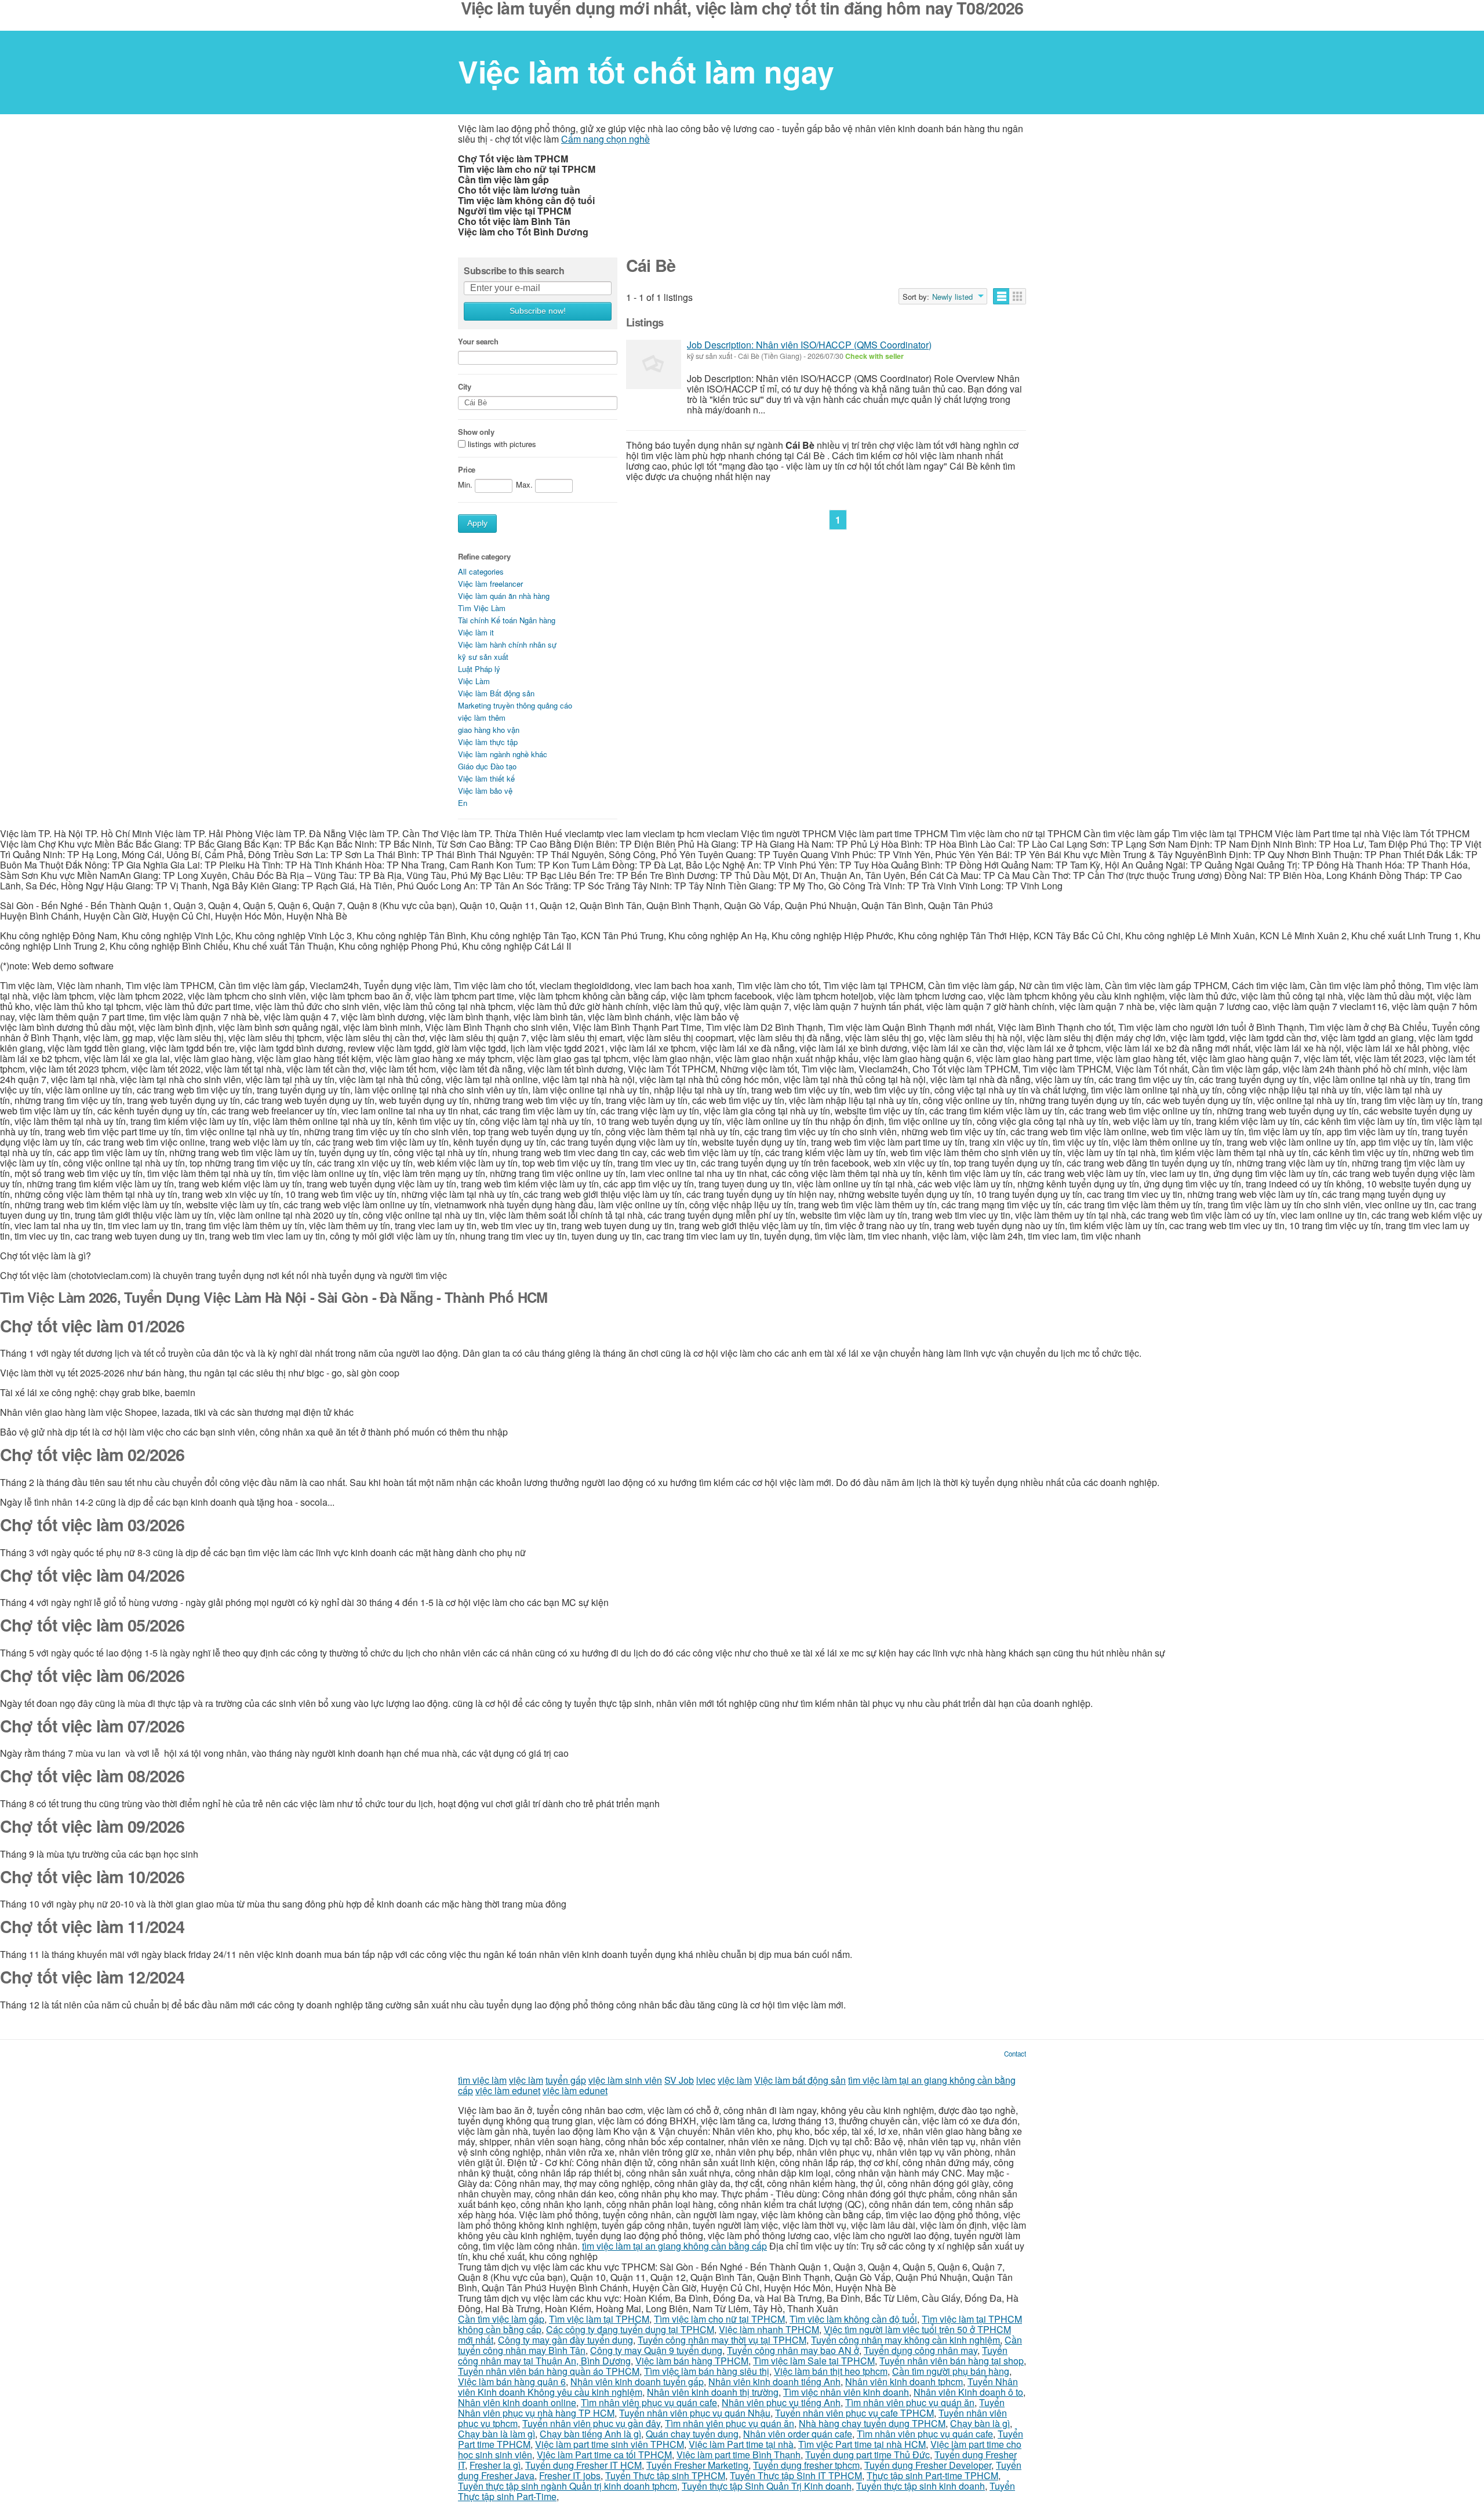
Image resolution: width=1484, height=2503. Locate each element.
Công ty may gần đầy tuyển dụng (565, 2340)
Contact (1015, 2054)
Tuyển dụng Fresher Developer (928, 2465)
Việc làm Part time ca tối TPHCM (604, 2455)
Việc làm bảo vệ (485, 791)
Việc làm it (476, 632)
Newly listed (952, 297)
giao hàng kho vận (489, 730)
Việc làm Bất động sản (496, 693)
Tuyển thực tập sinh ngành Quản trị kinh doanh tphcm (568, 2486)
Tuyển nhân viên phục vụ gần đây (591, 2423)
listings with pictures (502, 444)
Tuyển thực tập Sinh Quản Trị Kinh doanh (767, 2486)
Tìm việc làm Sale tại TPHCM (814, 2361)
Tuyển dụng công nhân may (921, 2350)
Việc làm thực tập (488, 742)
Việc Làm (474, 681)
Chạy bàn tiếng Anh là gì (590, 2434)
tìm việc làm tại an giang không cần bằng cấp (674, 2246)
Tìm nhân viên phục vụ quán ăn (910, 2402)
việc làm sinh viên (625, 2080)
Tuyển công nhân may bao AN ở (793, 2350)
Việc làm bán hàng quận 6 (512, 2382)
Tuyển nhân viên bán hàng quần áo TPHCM (549, 2371)
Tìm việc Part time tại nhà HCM (862, 2444)
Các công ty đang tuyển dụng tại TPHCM (630, 2329)
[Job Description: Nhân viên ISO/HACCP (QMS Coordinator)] (654, 364)
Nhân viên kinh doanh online (517, 2402)
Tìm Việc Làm (482, 608)
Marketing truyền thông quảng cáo (515, 705)
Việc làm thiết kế (486, 778)
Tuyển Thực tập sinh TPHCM (665, 2475)
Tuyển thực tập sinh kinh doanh (921, 2486)
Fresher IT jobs (570, 2475)
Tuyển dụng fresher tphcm (806, 2465)
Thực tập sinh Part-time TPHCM (932, 2475)
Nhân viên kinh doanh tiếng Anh (774, 2382)
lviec (706, 2080)
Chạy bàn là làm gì (497, 2434)
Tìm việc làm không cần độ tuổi (853, 2319)
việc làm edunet (508, 2090)
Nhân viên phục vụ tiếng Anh (781, 2402)
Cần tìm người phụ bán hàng (951, 2371)
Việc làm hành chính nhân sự (507, 644)
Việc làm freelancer (490, 584)
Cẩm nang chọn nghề (605, 139)
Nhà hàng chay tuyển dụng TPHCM (872, 2423)
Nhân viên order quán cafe (798, 2434)
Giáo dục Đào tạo (487, 766)
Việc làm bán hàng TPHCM (692, 2361)
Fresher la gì (495, 2465)
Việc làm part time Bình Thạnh (739, 2455)
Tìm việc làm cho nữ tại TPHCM (719, 2319)
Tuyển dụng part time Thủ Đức (868, 2455)
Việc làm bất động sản (800, 2080)
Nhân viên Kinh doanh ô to (968, 2392)
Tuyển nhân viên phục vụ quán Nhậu (695, 2413)
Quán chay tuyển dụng (692, 2434)
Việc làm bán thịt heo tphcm (831, 2371)
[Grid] (1018, 296)
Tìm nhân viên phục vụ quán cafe (649, 2402)
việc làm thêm (482, 718)
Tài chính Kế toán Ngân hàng (507, 620)
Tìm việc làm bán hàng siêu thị (707, 2371)
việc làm (526, 2080)
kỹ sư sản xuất (483, 657)
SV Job (679, 2080)
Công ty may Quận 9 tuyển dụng (656, 2350)
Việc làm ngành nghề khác (503, 754)
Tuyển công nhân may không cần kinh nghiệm (905, 2340)
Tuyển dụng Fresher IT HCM (583, 2465)
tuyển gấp (566, 2080)
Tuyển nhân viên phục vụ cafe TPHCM (854, 2413)
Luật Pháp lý (479, 669)
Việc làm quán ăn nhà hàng (504, 596)
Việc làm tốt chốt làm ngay (646, 71)
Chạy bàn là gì (980, 2423)
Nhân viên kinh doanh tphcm (904, 2382)
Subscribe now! (538, 311)
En (463, 803)
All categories (481, 571)
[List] (1001, 296)
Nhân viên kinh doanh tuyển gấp (637, 2382)
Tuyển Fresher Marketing (697, 2465)
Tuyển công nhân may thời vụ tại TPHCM (722, 2340)
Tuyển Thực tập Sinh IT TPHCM (796, 2475)
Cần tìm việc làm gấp (501, 2319)
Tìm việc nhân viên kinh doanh (846, 2392)
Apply (477, 523)
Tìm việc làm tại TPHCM (599, 2319)
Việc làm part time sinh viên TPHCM (610, 2444)
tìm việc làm (482, 2080)
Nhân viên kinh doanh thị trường (713, 2392)
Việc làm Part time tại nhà (741, 2444)
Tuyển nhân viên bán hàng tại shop (952, 2361)
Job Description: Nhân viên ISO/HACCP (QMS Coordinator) (809, 345)
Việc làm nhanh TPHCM (769, 2329)
